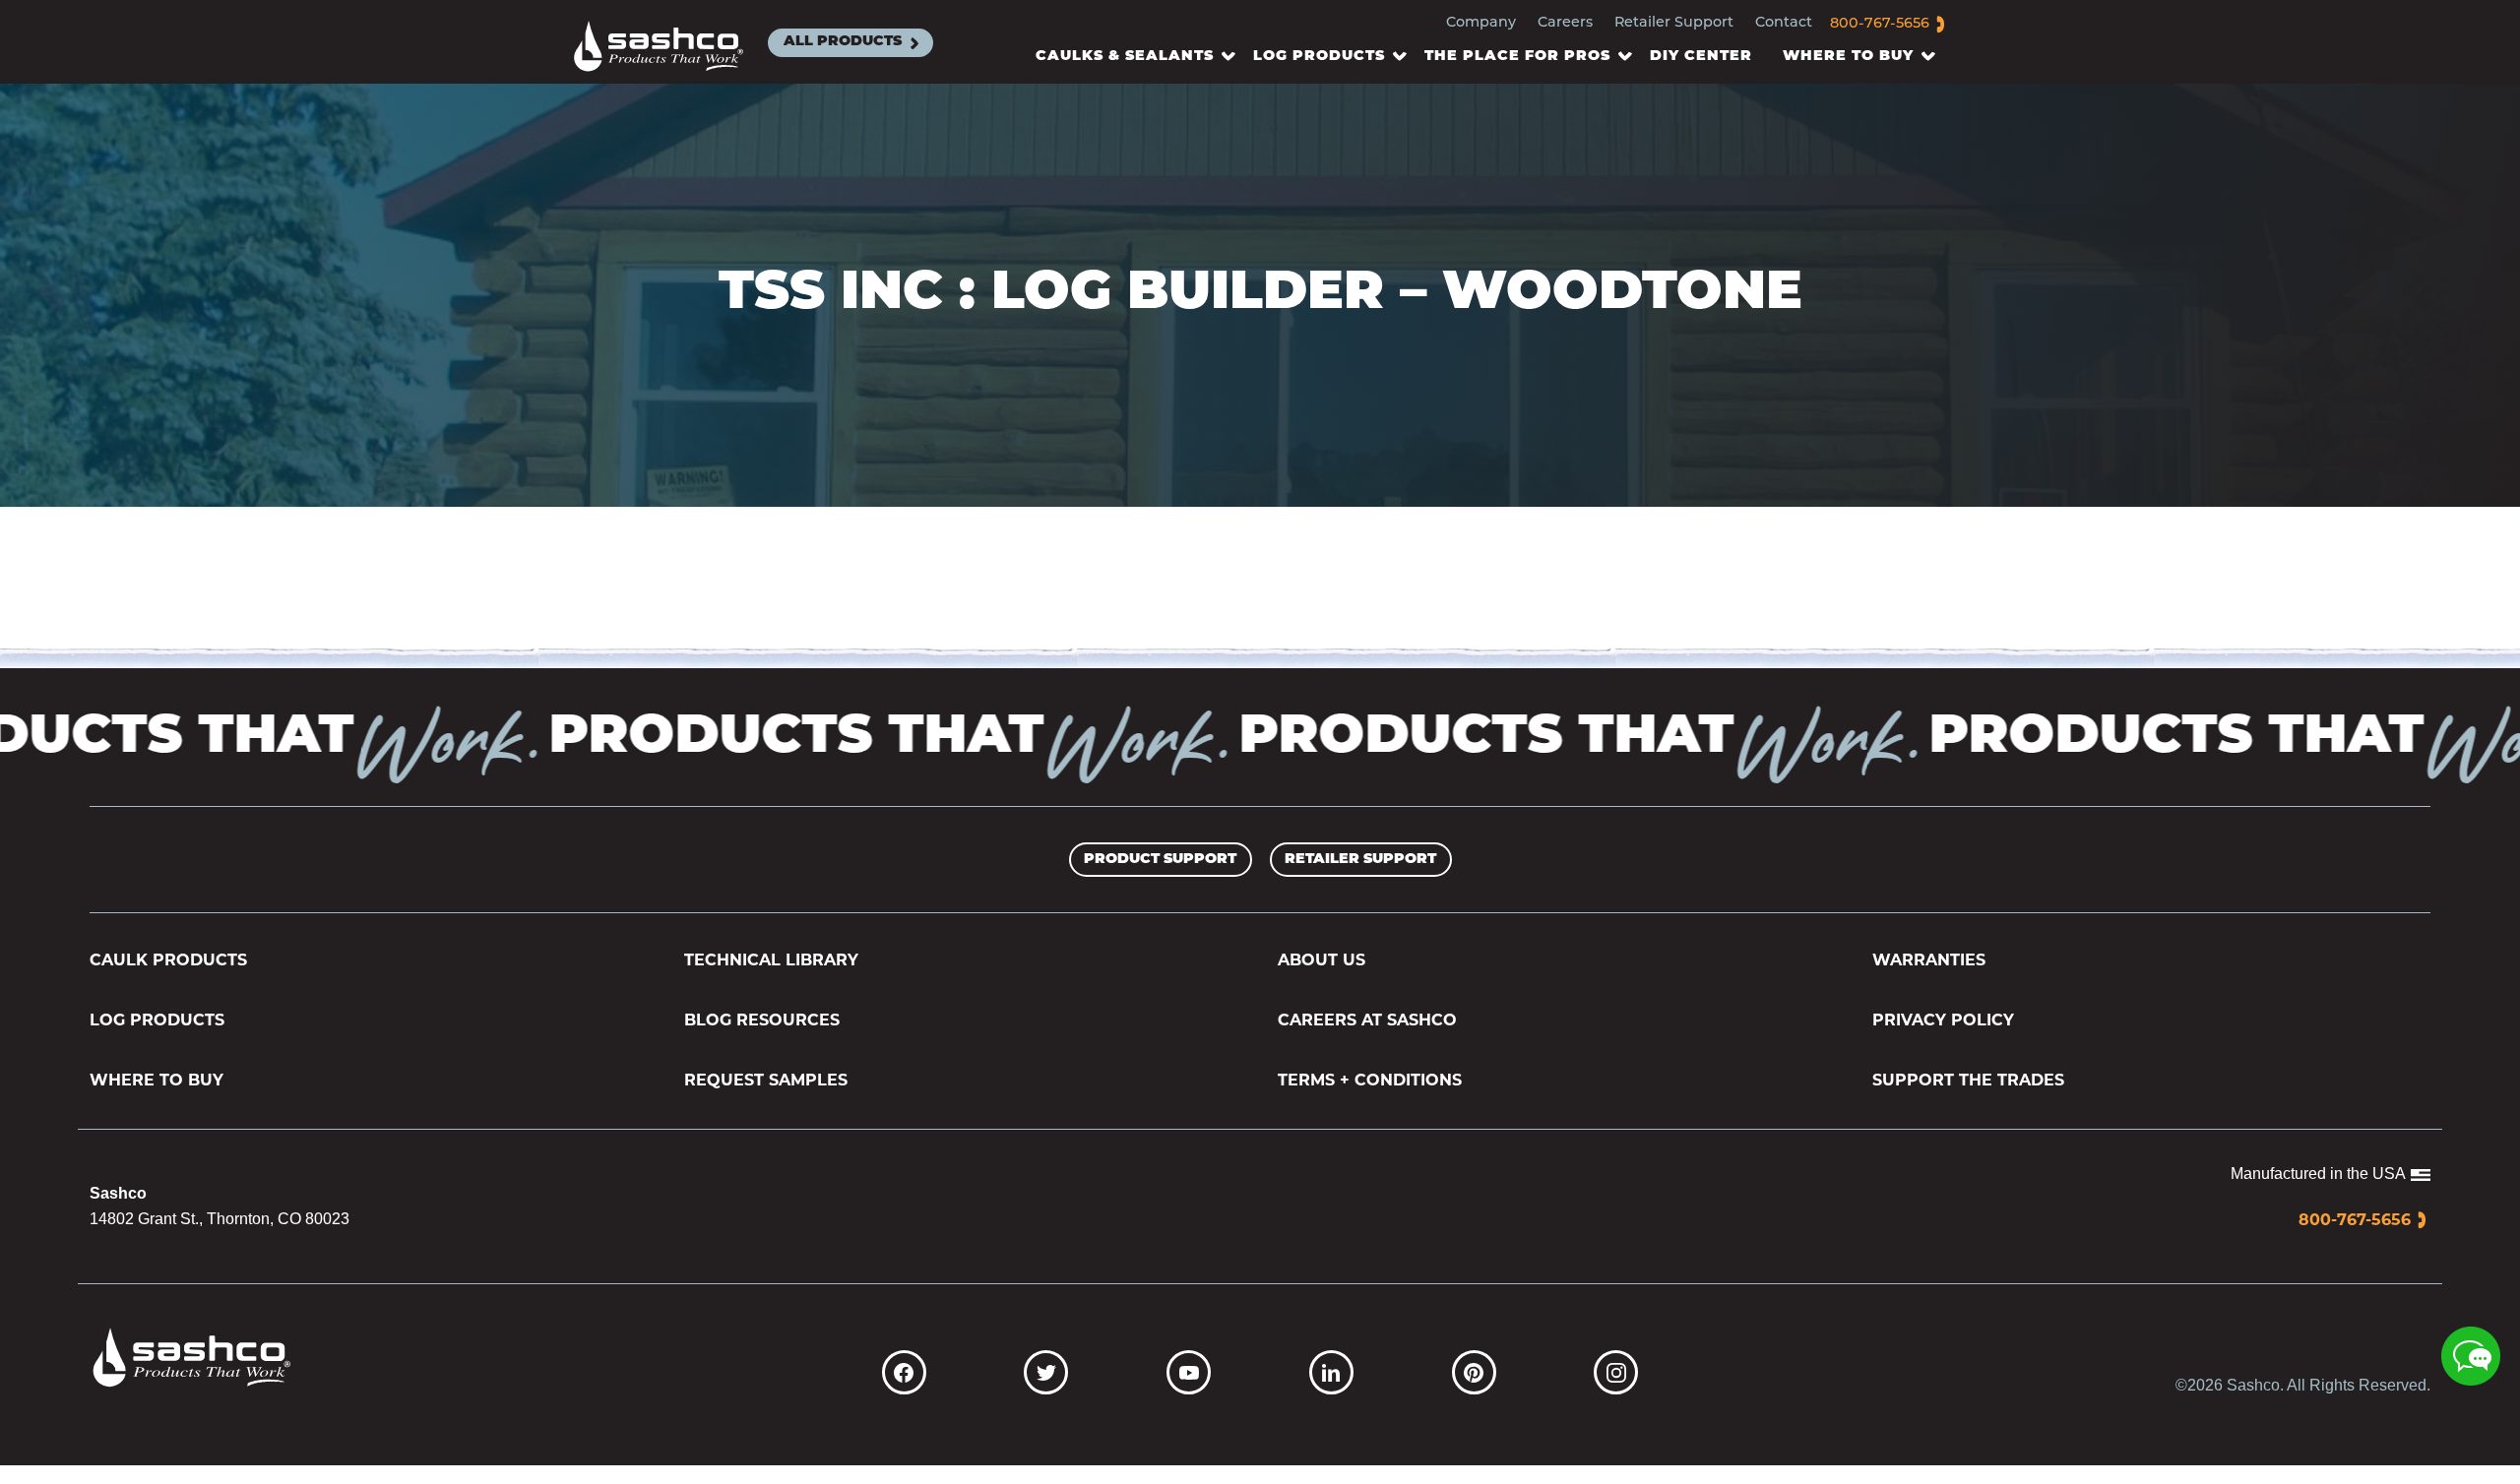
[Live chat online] (2471, 1356)
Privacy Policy (1943, 1020)
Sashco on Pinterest (1474, 1372)
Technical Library (771, 960)
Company (1481, 23)
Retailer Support (1674, 23)
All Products (843, 42)
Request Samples (766, 1080)
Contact (1784, 23)
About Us (1322, 960)
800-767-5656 (1880, 24)
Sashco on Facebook (904, 1372)
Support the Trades (1968, 1080)
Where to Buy (157, 1080)
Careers (1565, 23)
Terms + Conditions (1370, 1080)
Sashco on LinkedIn (1331, 1372)
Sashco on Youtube (1189, 1372)
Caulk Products (168, 960)
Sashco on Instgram (1616, 1372)
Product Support (1160, 860)
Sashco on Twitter (1046, 1372)
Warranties (1929, 960)
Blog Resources (762, 1020)
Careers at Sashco (1367, 1020)
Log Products (157, 1020)
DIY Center (1701, 57)
